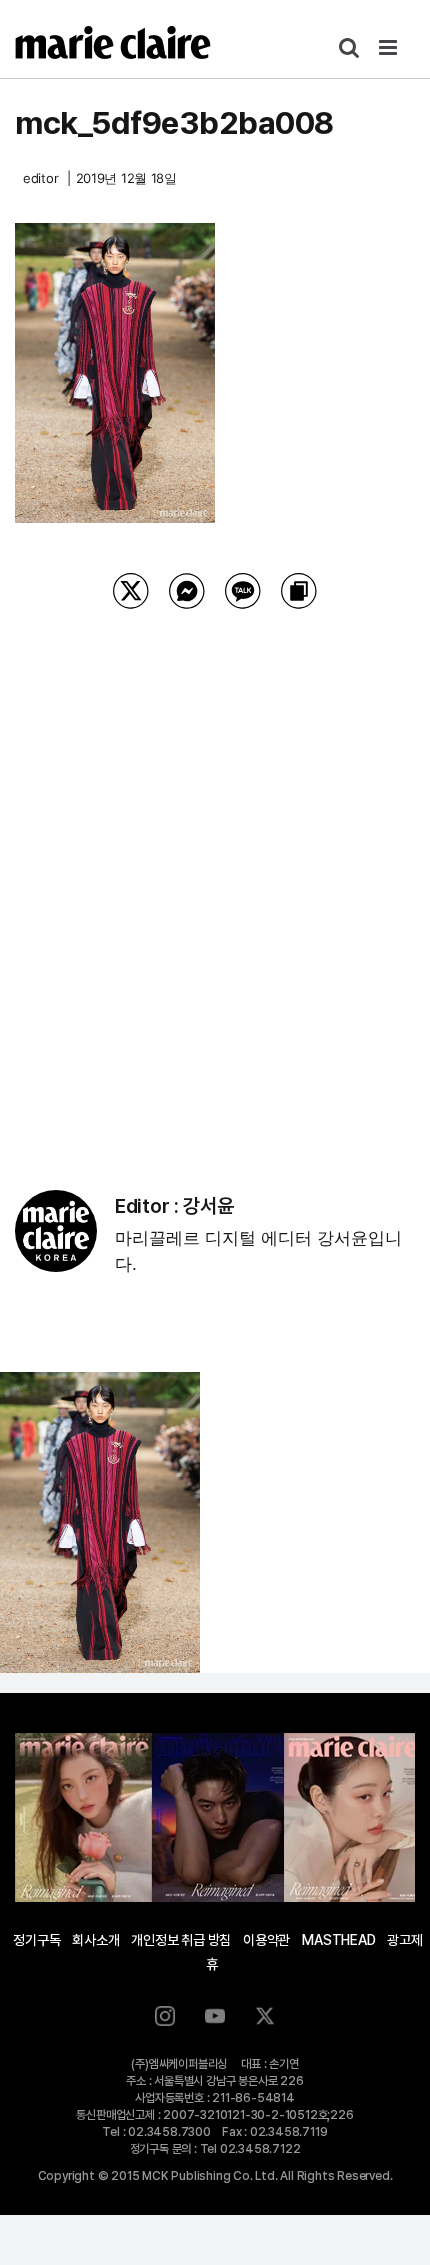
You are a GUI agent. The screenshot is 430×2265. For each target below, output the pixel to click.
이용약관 (266, 1940)
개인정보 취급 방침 (181, 1940)
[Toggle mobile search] (349, 47)
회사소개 (95, 1940)
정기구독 (36, 1940)
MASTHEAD (338, 1940)
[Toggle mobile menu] (389, 47)
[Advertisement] (215, 874)
